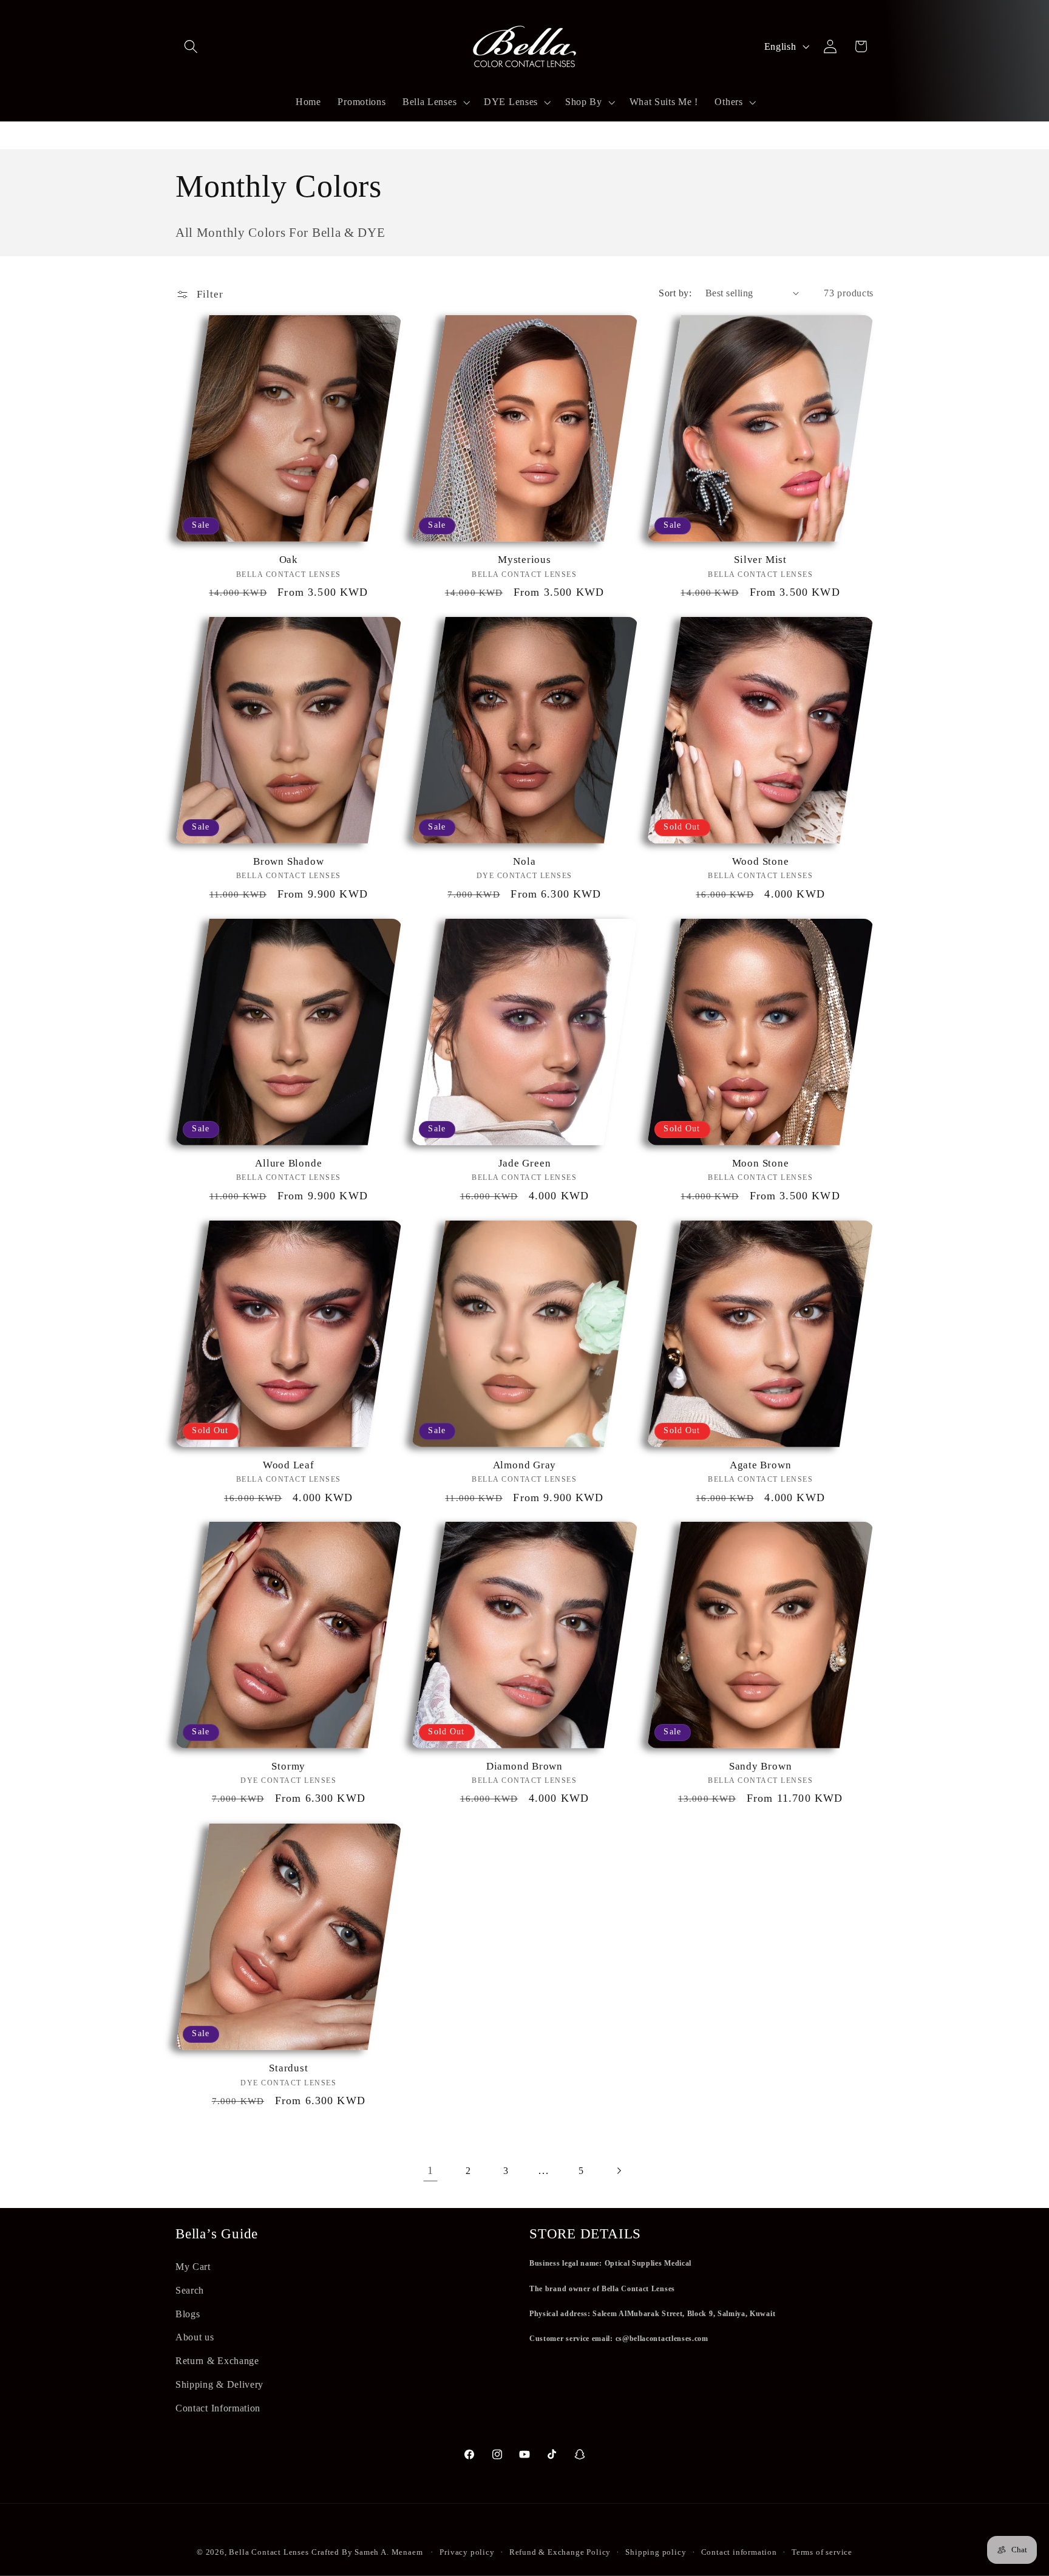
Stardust (288, 2068)
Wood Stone (761, 861)
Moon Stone (761, 1163)
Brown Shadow (288, 861)
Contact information (739, 2552)
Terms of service (822, 2552)
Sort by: (675, 293)
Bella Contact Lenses (269, 2552)
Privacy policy (467, 2552)
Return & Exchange (217, 2361)
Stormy (288, 1767)
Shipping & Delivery (219, 2384)
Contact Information (218, 2408)
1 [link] (430, 2170)
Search (190, 2290)
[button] (191, 46)
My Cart (193, 2267)
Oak (289, 560)
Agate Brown (761, 1465)
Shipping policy (656, 2552)
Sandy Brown (761, 1767)
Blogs (188, 2313)
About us (195, 2337)
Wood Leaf (289, 1465)
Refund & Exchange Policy (560, 2552)
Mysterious (524, 560)
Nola (524, 861)
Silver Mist (760, 560)
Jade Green (525, 1163)
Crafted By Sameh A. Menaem (367, 2552)
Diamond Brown (524, 1767)
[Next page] (619, 2171)
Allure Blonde (288, 1163)
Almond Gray (525, 1465)
